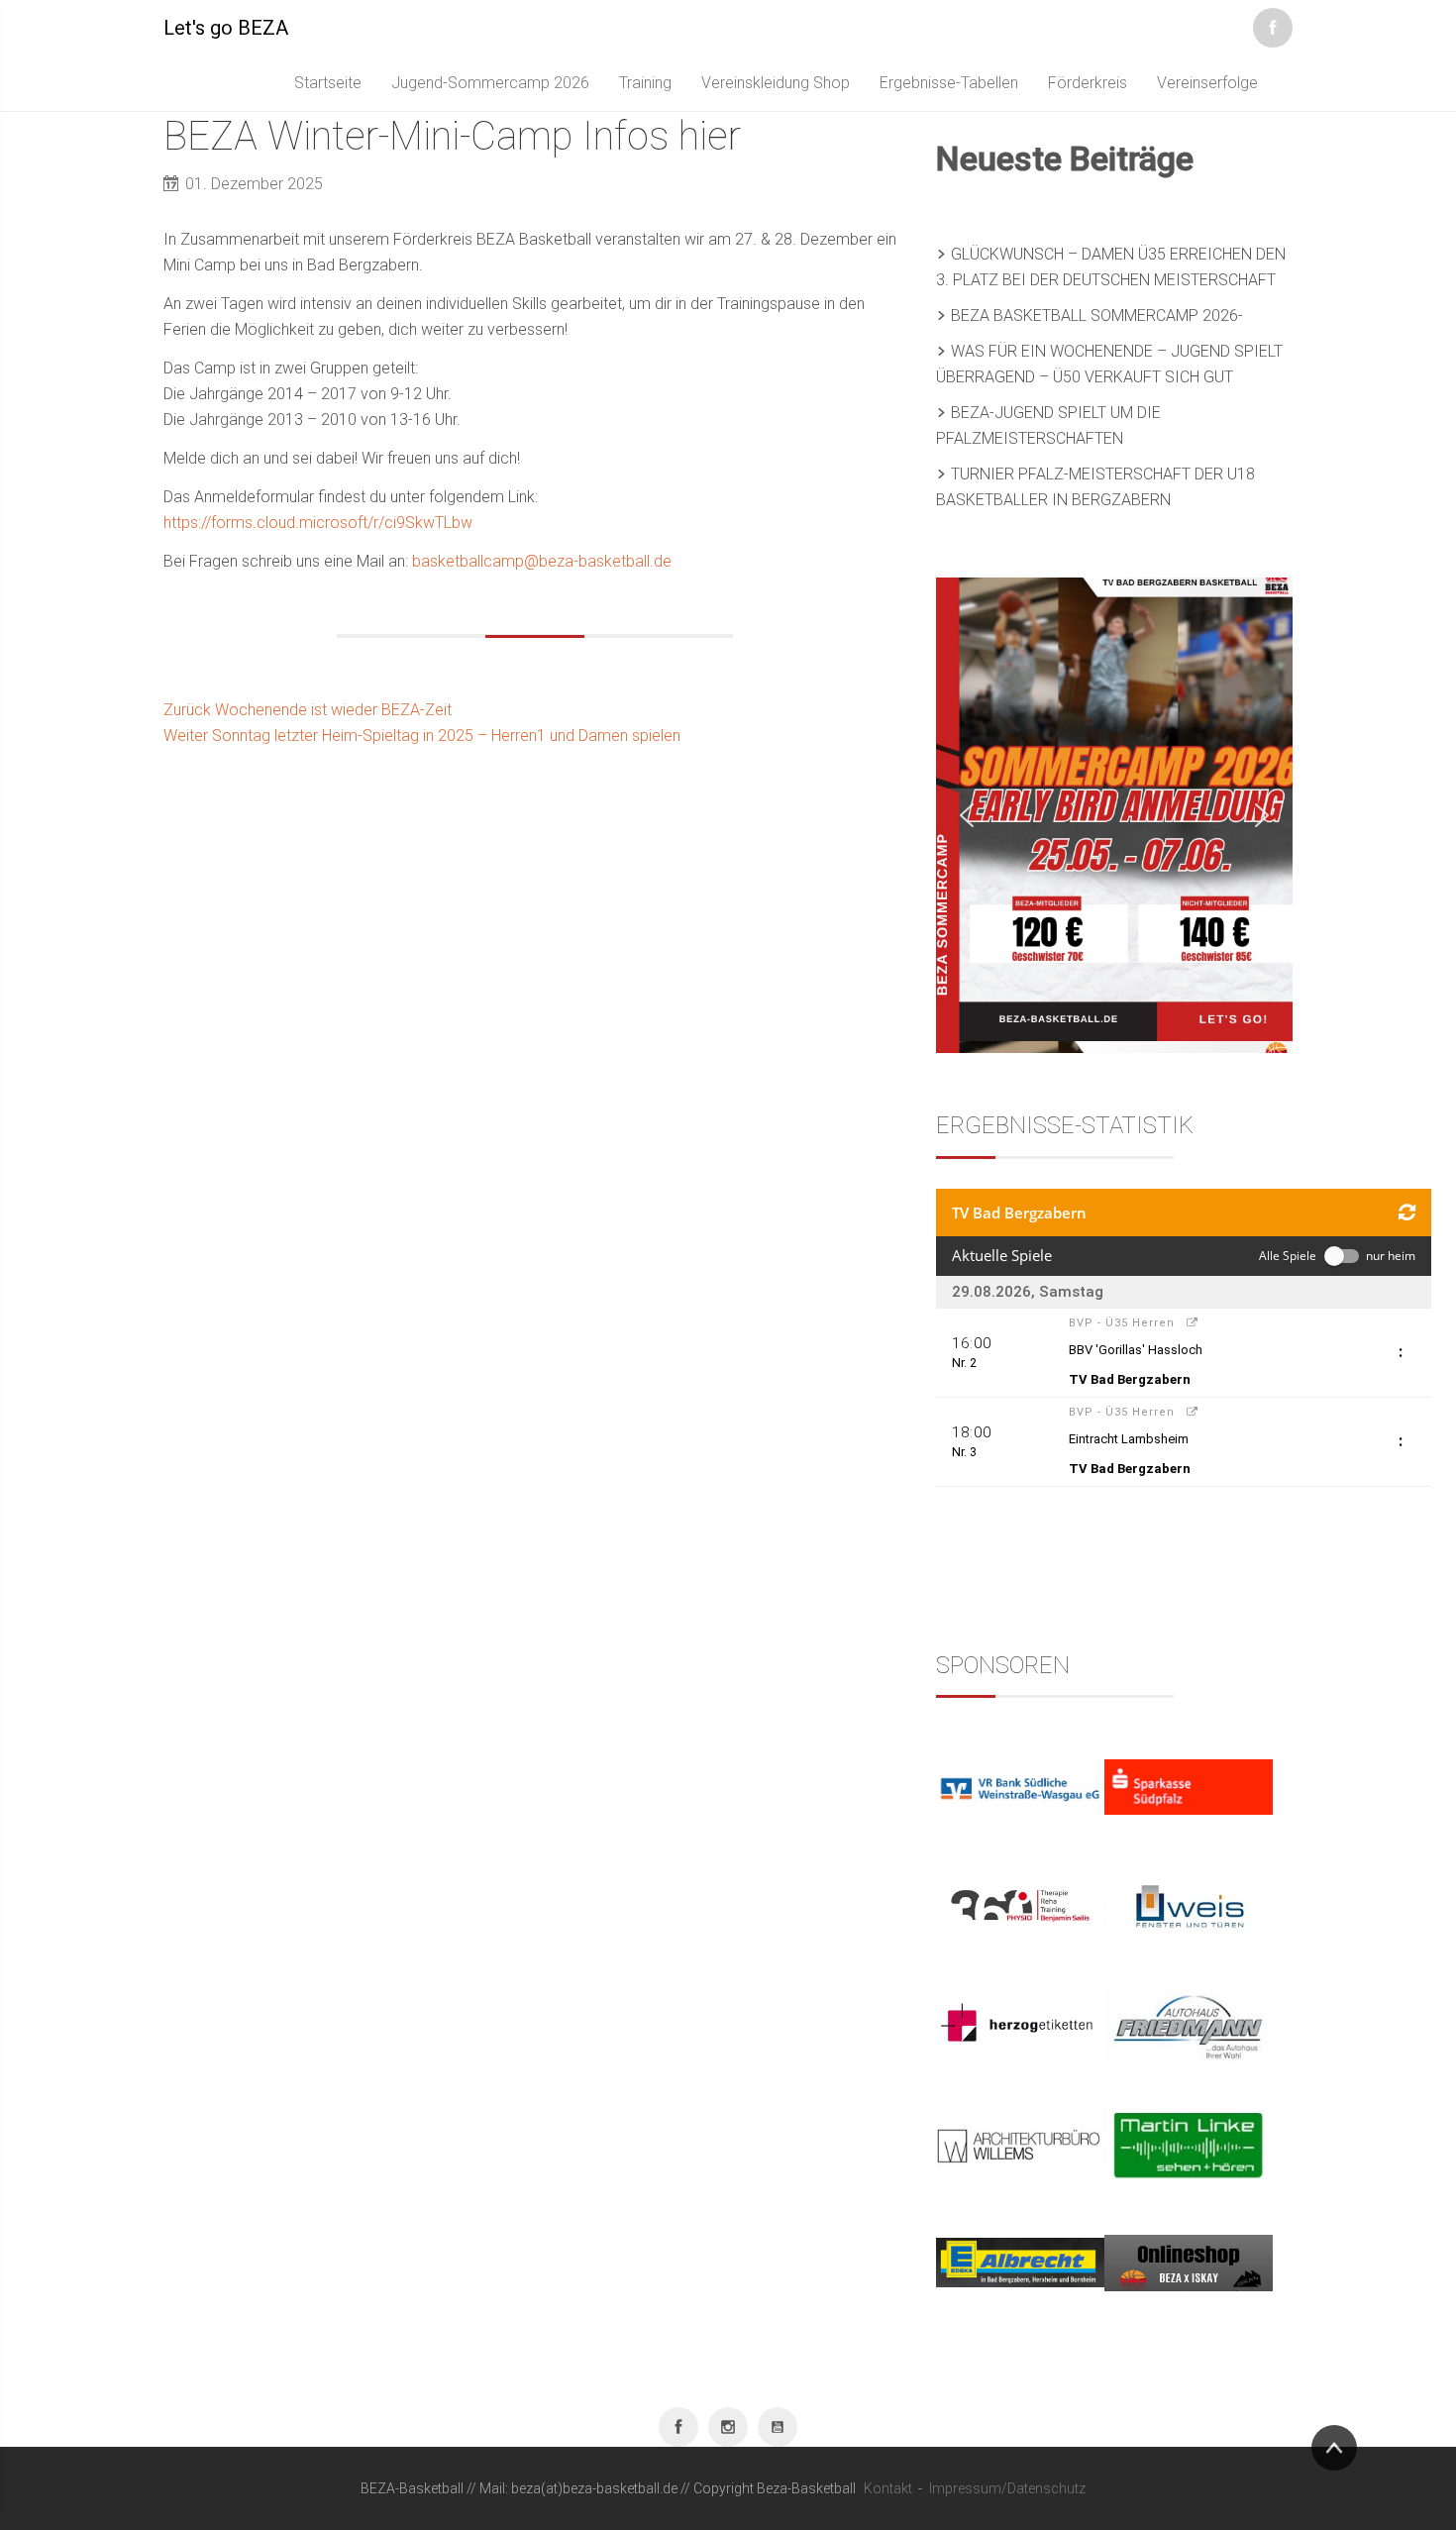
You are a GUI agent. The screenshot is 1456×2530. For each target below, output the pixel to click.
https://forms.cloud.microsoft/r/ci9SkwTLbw (318, 523)
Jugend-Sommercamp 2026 (490, 83)
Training (645, 83)
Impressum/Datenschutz (1007, 2488)
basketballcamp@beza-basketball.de (542, 561)
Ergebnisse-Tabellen (949, 83)
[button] (967, 815)
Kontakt (888, 2488)
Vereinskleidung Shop (776, 83)
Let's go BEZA (226, 28)
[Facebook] (1273, 24)
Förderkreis (1088, 83)
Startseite (328, 83)
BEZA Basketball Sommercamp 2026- (1097, 316)
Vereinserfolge (1207, 83)
